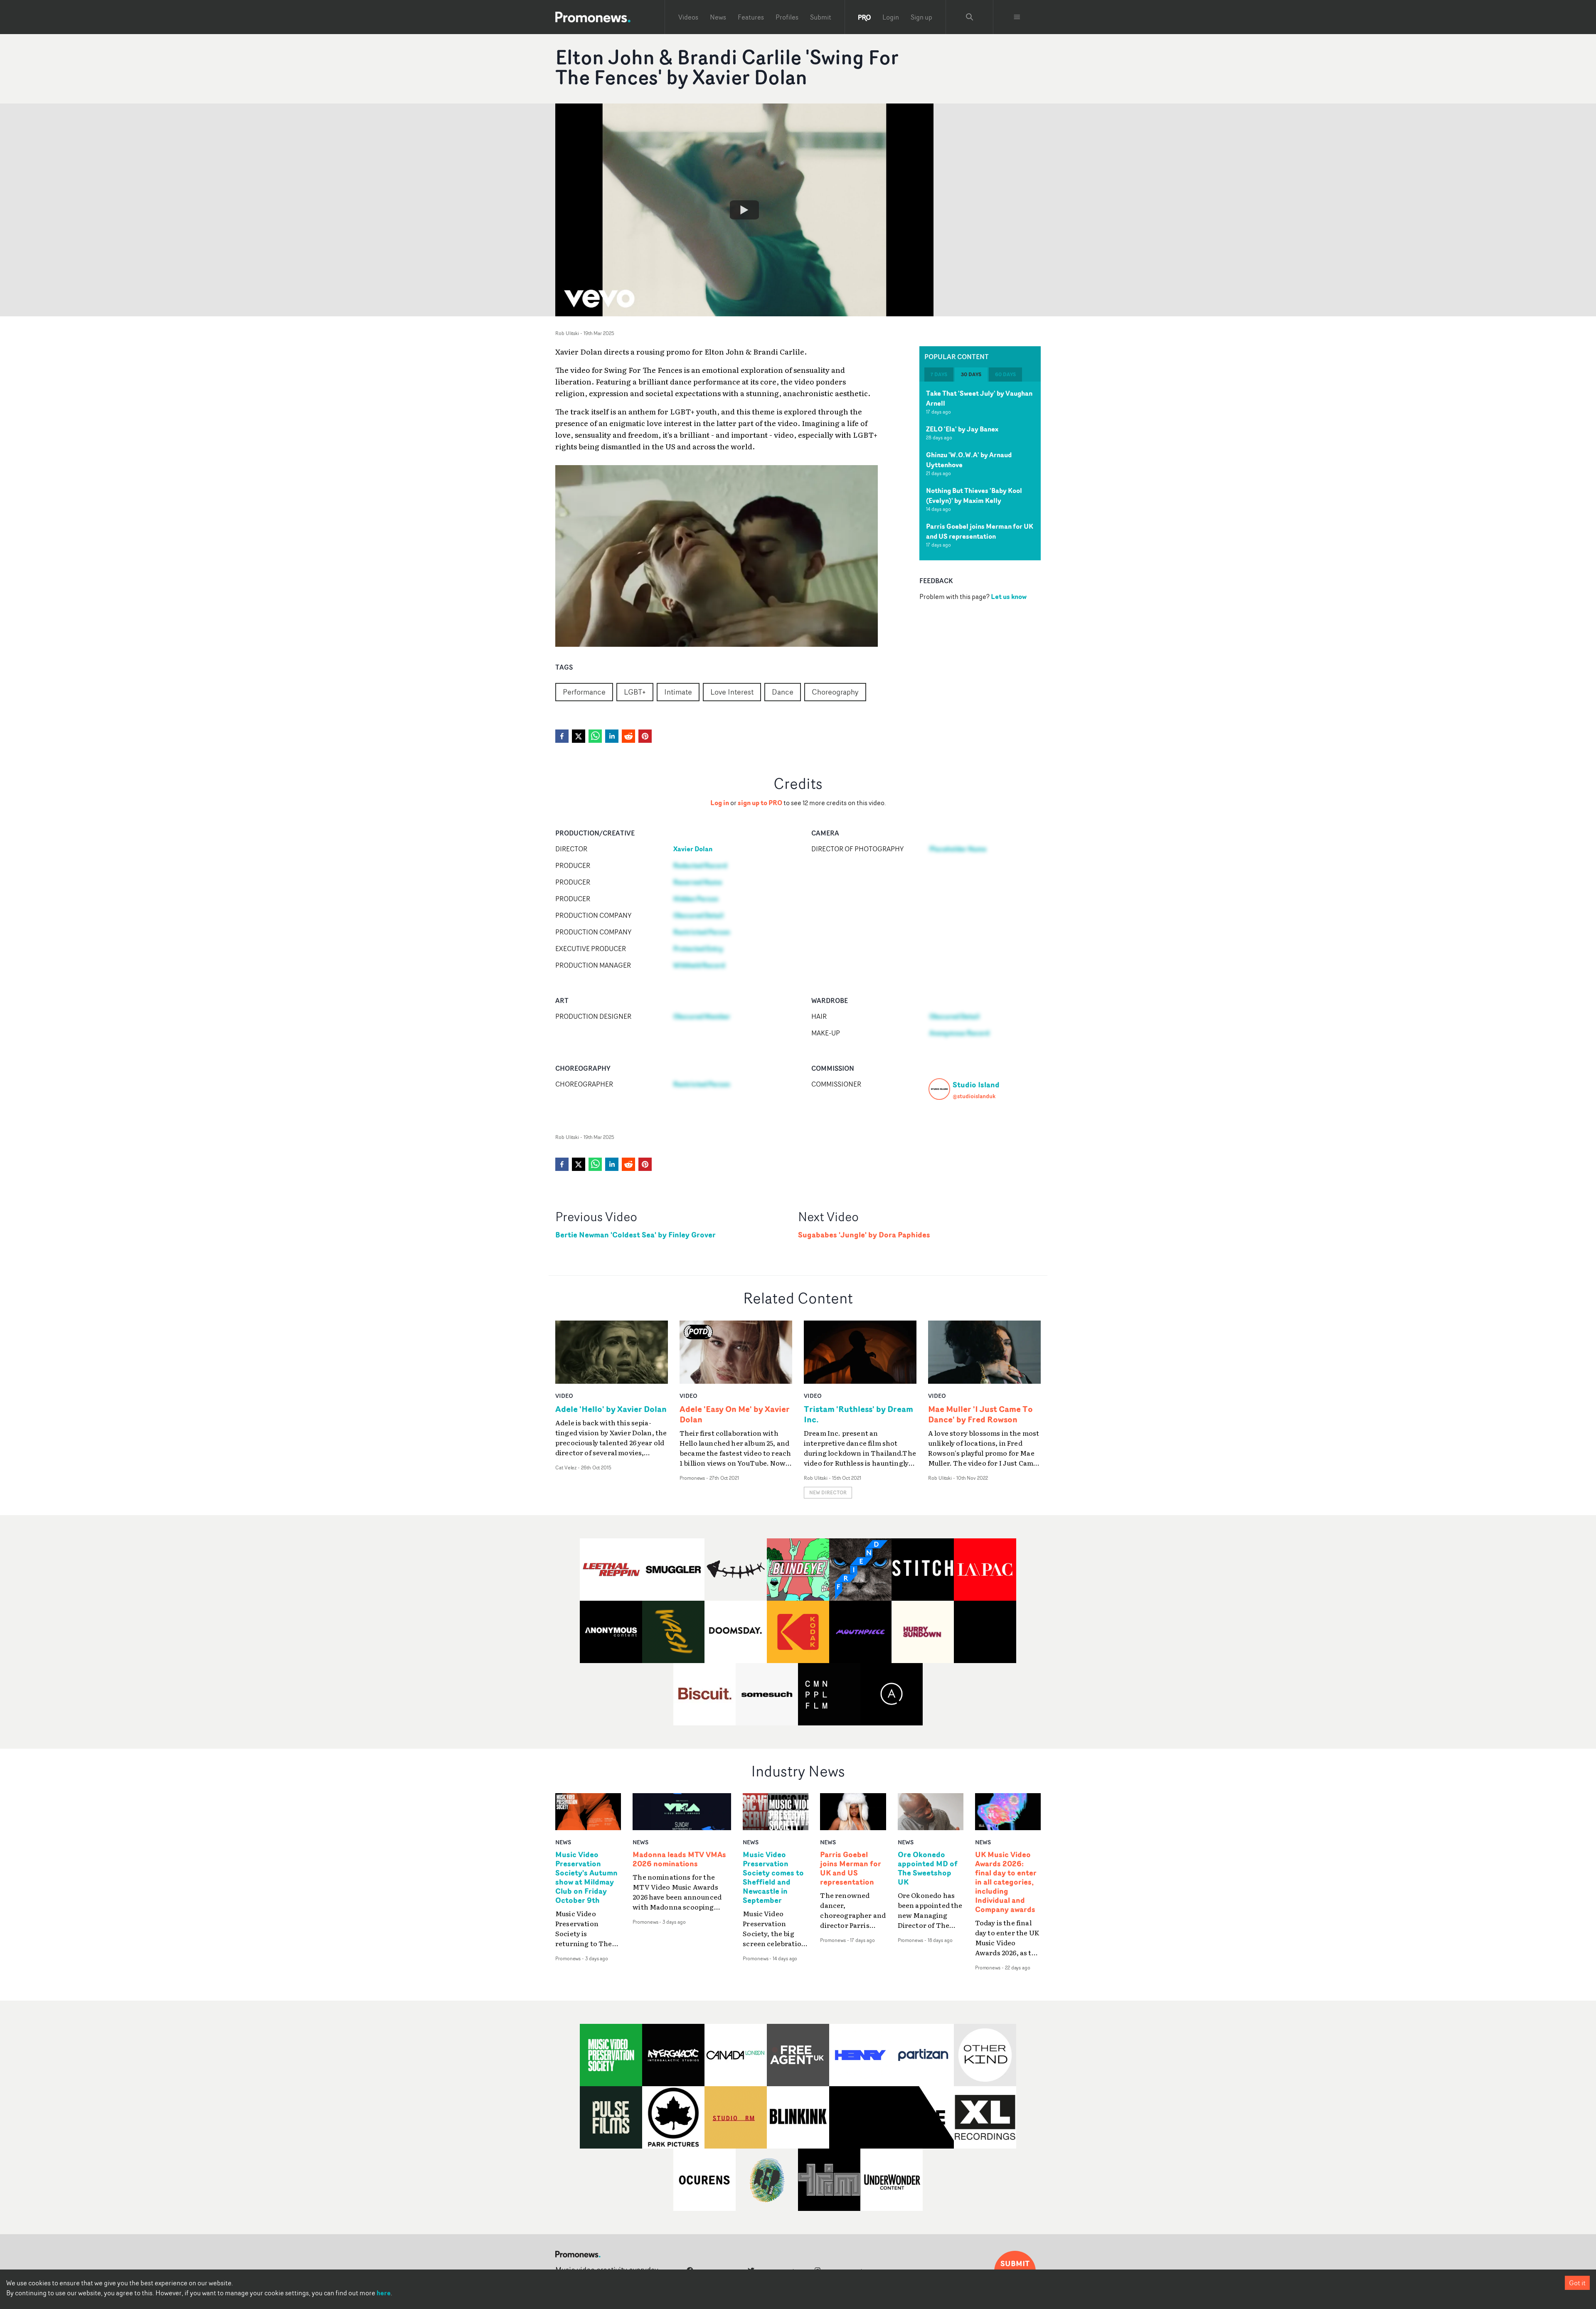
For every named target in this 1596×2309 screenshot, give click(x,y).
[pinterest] (645, 736)
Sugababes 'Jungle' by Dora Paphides (864, 1235)
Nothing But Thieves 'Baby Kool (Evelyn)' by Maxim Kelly (974, 495)
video (564, 1396)
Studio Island (976, 1084)
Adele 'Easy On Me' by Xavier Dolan (735, 1414)
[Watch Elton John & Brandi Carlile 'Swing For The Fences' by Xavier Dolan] (744, 210)
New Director (828, 1492)
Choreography (835, 692)
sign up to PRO (760, 803)
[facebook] (562, 736)
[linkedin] (612, 736)
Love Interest (732, 692)
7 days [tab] (939, 374)
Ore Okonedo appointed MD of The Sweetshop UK (928, 1868)
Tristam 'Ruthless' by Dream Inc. (858, 1414)
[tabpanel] (980, 471)
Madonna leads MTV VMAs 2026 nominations (679, 1859)
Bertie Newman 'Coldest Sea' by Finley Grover (635, 1235)
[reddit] (628, 736)
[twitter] (579, 736)
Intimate (678, 692)
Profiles (787, 17)
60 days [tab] (1005, 374)
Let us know (1009, 596)
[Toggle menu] (1017, 17)
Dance (783, 692)
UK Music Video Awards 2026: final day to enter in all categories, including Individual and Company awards (1006, 1882)
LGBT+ (635, 692)
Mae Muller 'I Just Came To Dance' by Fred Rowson (980, 1414)
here (384, 2293)
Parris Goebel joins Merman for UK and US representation (980, 531)
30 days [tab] (971, 374)
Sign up (921, 17)
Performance (584, 692)
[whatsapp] (595, 736)
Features (751, 17)
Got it (1577, 2283)
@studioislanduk (974, 1096)
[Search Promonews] (970, 17)
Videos (688, 17)
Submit (821, 17)
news (563, 1842)
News (718, 17)
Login (891, 17)
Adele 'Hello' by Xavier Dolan (611, 1409)
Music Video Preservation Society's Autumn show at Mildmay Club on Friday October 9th (586, 1877)
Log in (720, 803)
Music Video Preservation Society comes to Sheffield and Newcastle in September (773, 1877)
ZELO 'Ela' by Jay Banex (962, 429)
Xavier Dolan (693, 849)
